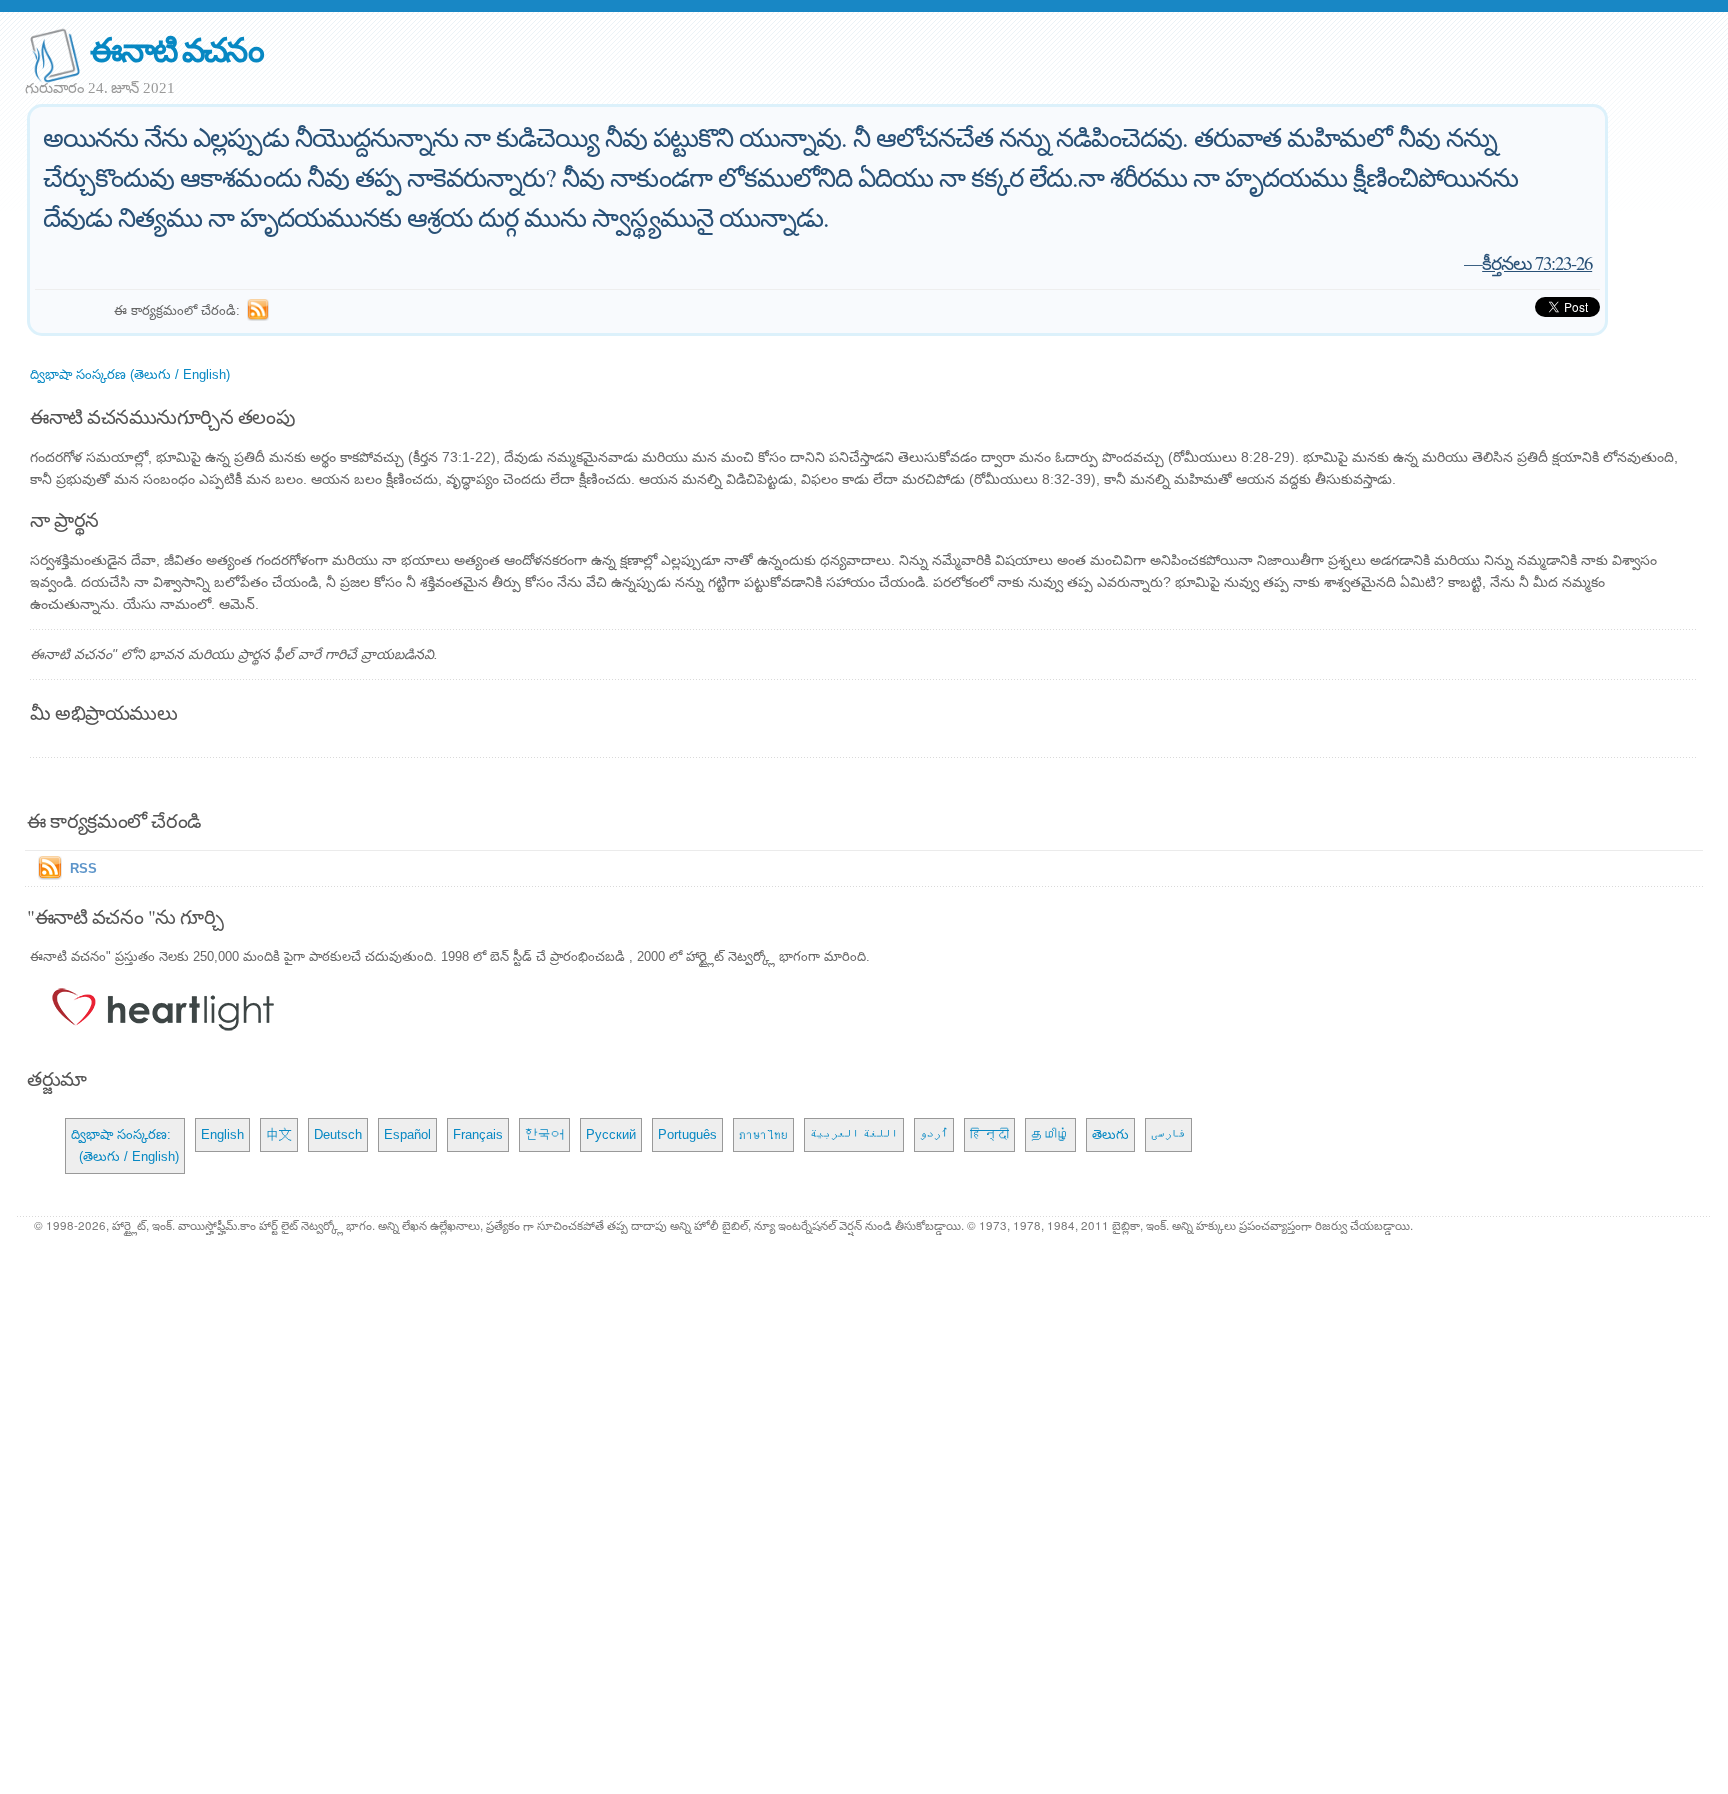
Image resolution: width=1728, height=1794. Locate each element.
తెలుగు (1110, 1134)
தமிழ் (1050, 1134)
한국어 (544, 1134)
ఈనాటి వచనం (176, 48)
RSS (83, 868)
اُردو (934, 1134)
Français (478, 1134)
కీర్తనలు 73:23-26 (1537, 262)
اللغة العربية (854, 1134)
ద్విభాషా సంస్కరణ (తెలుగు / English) (130, 374)
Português (687, 1134)
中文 (279, 1134)
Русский (611, 1134)
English (222, 1134)
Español (407, 1134)
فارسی (1168, 1134)
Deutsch (338, 1134)
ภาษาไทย (763, 1134)
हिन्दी (989, 1134)
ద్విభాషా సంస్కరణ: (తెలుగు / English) (125, 1145)
